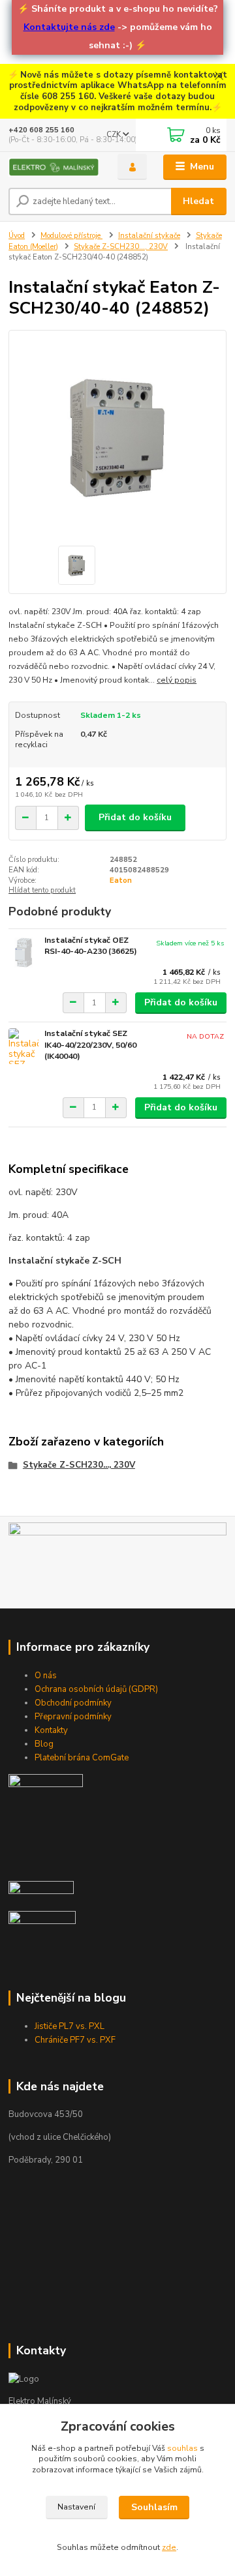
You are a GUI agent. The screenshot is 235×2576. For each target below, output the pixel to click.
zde (169, 2547)
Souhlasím (154, 2507)
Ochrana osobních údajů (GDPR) (96, 1689)
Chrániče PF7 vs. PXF (75, 2040)
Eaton (121, 881)
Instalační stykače (149, 236)
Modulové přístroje (71, 236)
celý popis (177, 680)
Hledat (198, 201)
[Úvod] (54, 167)
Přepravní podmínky (73, 1717)
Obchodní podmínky (73, 1703)
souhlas (182, 2448)
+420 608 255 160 (41, 130)
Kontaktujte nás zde (69, 27)
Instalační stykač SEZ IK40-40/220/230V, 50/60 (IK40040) (90, 1045)
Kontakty (51, 1730)
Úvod (17, 236)
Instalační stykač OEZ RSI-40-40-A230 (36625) (91, 946)
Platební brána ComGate (82, 1758)
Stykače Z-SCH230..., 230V (121, 247)
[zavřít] (219, 77)
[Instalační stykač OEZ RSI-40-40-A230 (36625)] (23, 953)
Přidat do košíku (135, 817)
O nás (46, 1676)
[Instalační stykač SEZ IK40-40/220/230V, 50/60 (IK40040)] (23, 1046)
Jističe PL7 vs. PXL (70, 2026)
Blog (44, 1744)
